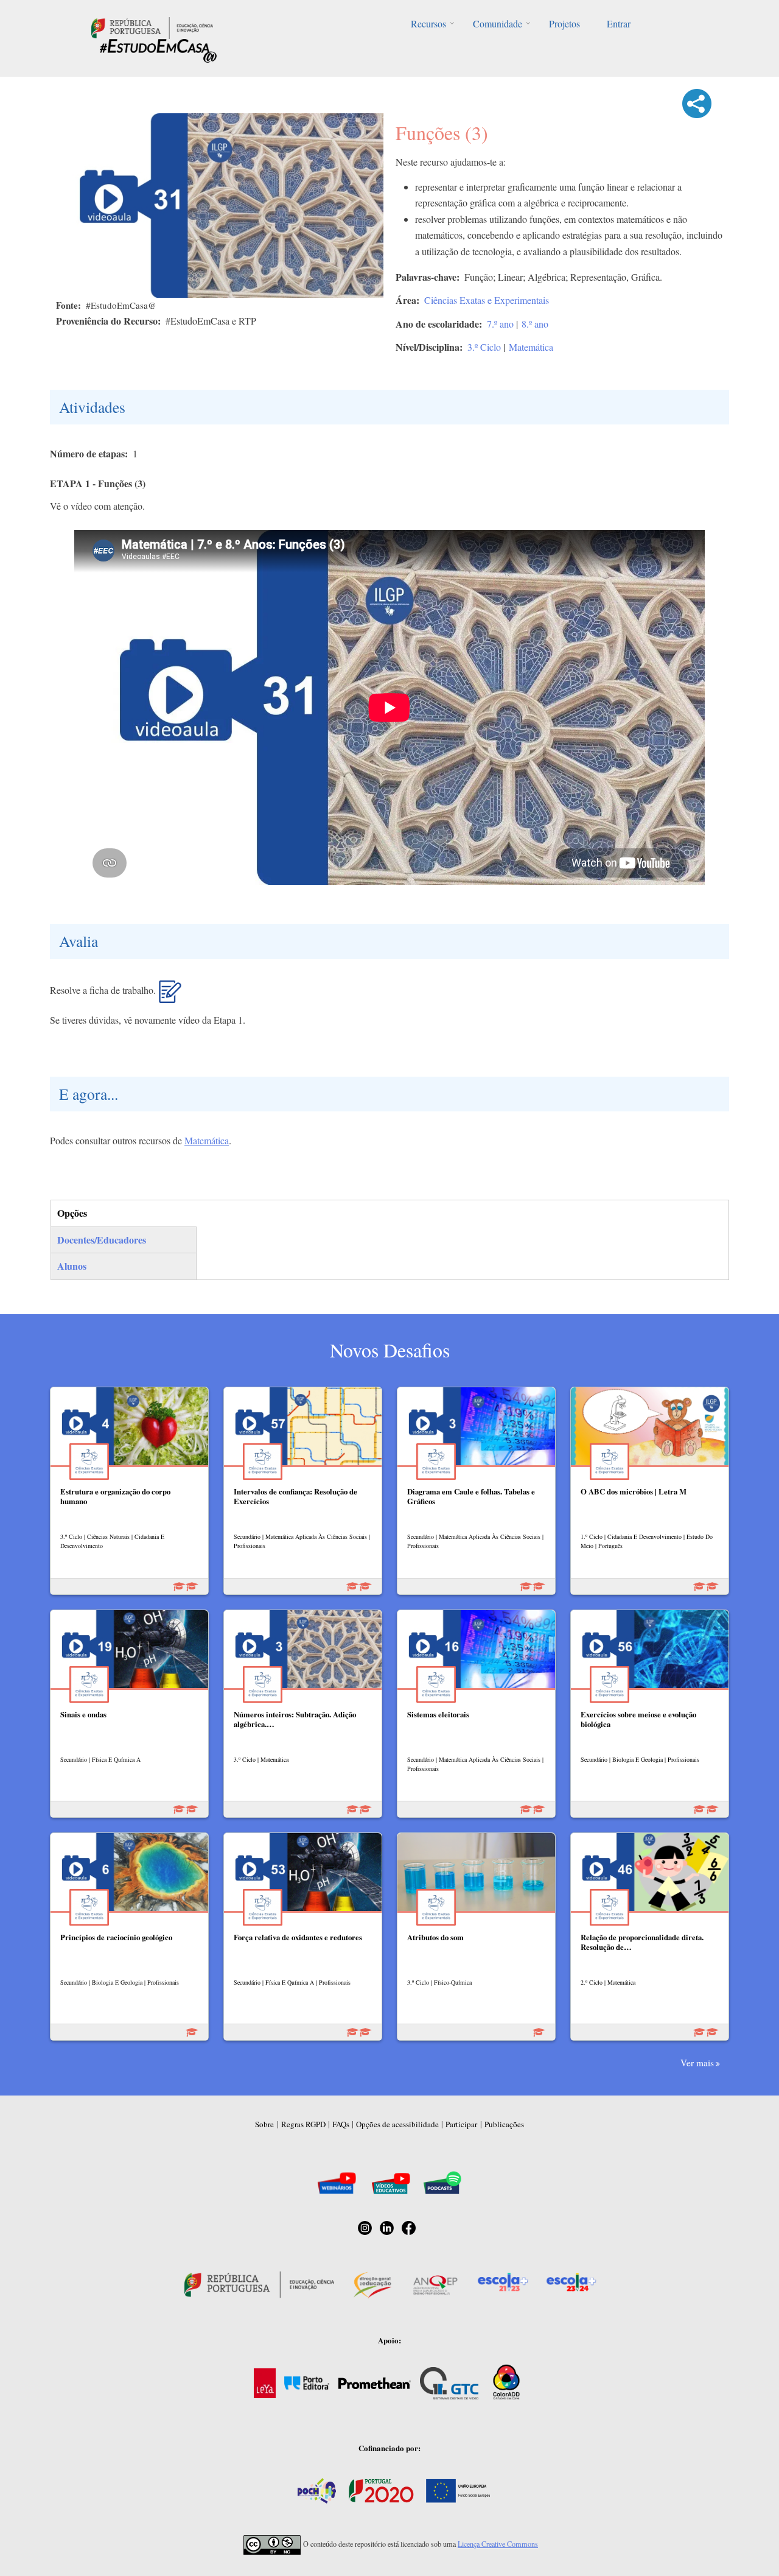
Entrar (619, 23)
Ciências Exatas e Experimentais (487, 300)
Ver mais (697, 2063)
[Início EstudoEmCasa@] (152, 26)
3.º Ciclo (484, 347)
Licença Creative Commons (498, 2544)
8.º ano (535, 324)
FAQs (341, 2124)
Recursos (428, 23)
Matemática (531, 347)
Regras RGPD (303, 2124)
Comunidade (498, 23)
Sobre (264, 2124)
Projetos (564, 23)
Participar (461, 2124)
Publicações (504, 2124)
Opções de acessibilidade (397, 2124)
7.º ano (500, 324)
